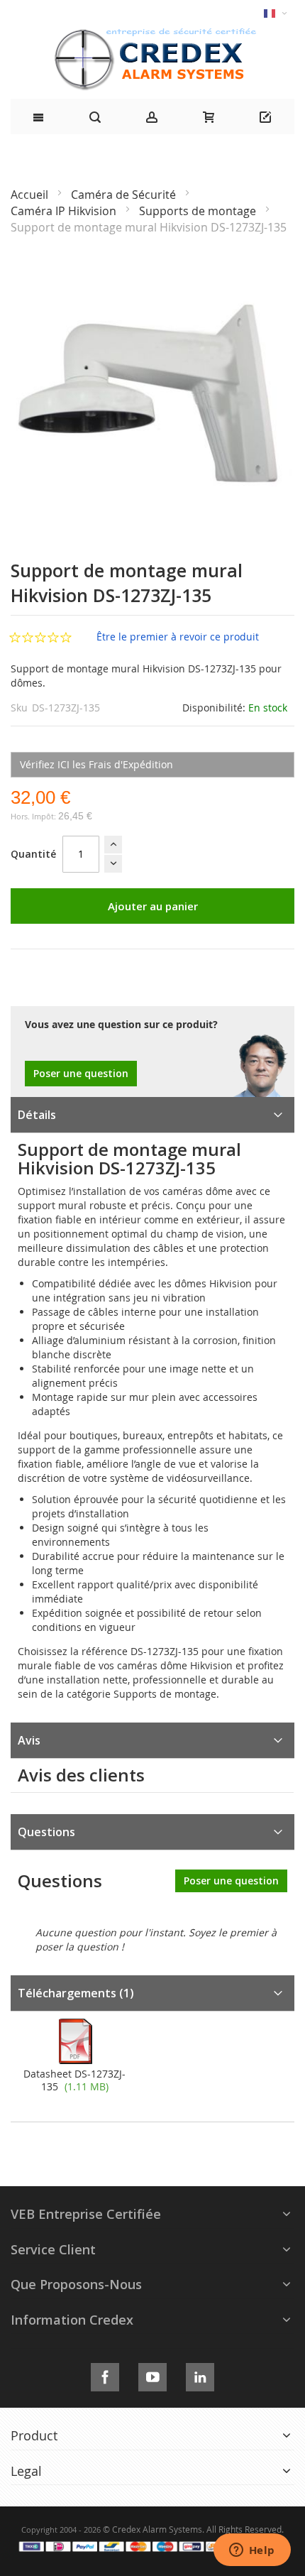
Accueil (31, 195)
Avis (29, 1740)
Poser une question (81, 1073)
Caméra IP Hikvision (65, 211)
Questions (46, 1832)
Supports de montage (199, 211)
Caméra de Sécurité (125, 195)
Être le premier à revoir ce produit (178, 637)
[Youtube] (152, 2375)
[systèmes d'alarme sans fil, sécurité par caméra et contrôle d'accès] (152, 32)
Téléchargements (76, 1993)
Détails (37, 1115)
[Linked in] (200, 2375)
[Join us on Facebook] (105, 2375)
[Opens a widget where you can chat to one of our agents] (252, 2551)
